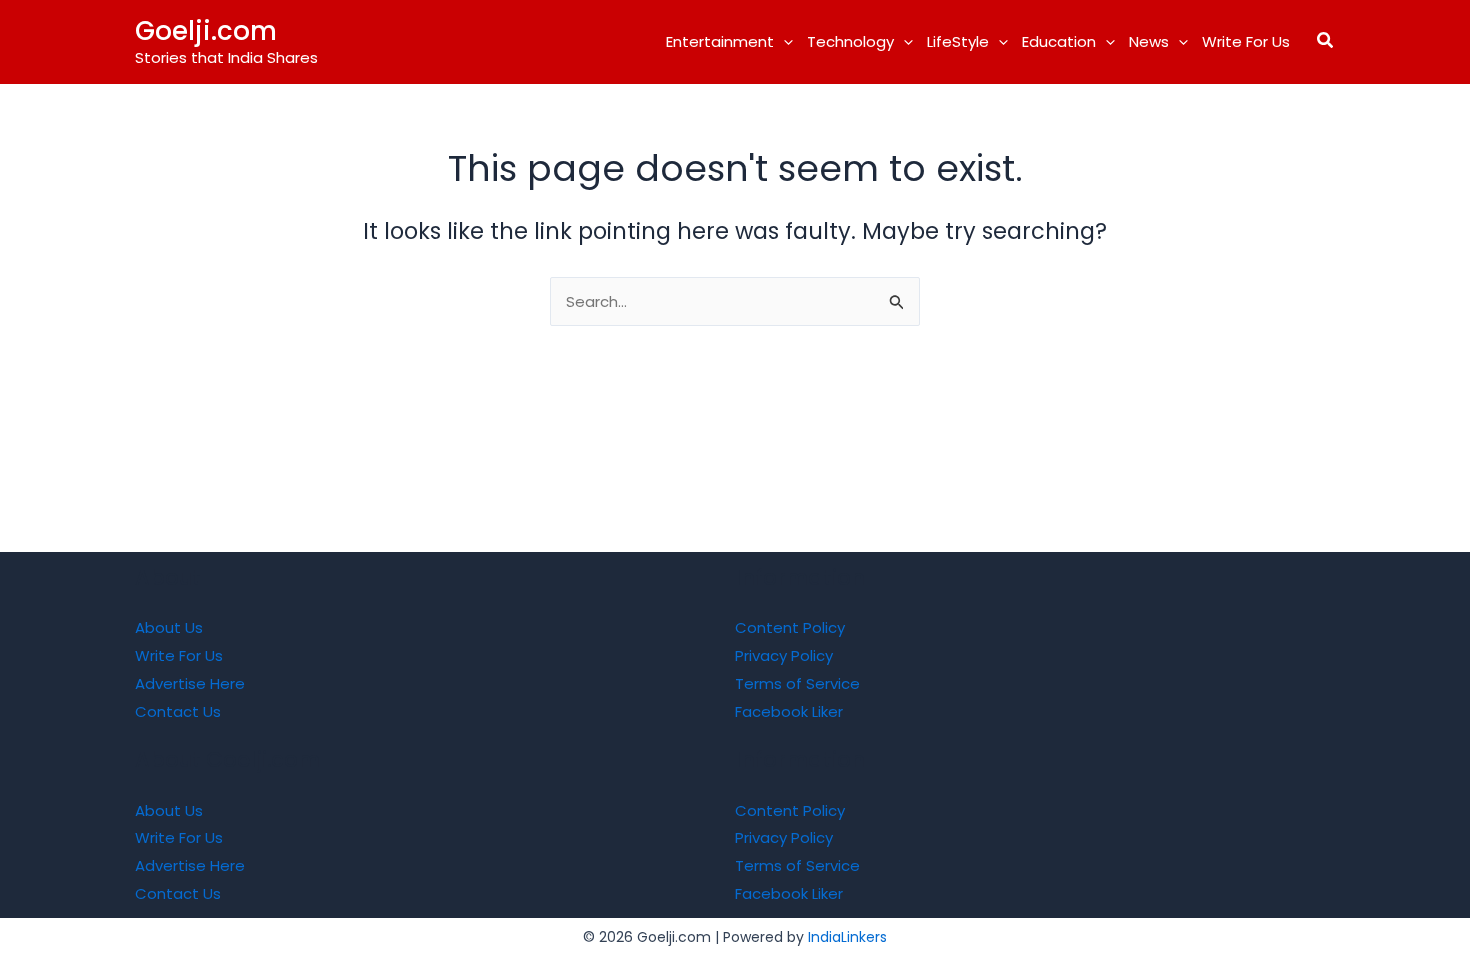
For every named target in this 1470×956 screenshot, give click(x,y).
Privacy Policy (784, 655)
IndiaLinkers (847, 937)
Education (1059, 41)
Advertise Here (190, 683)
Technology (850, 41)
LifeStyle (958, 41)
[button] (783, 42)
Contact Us (178, 711)
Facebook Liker (789, 711)
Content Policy (790, 627)
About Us (169, 627)
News (1149, 41)
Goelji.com (206, 31)
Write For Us (1246, 41)
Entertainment (720, 41)
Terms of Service (797, 683)
